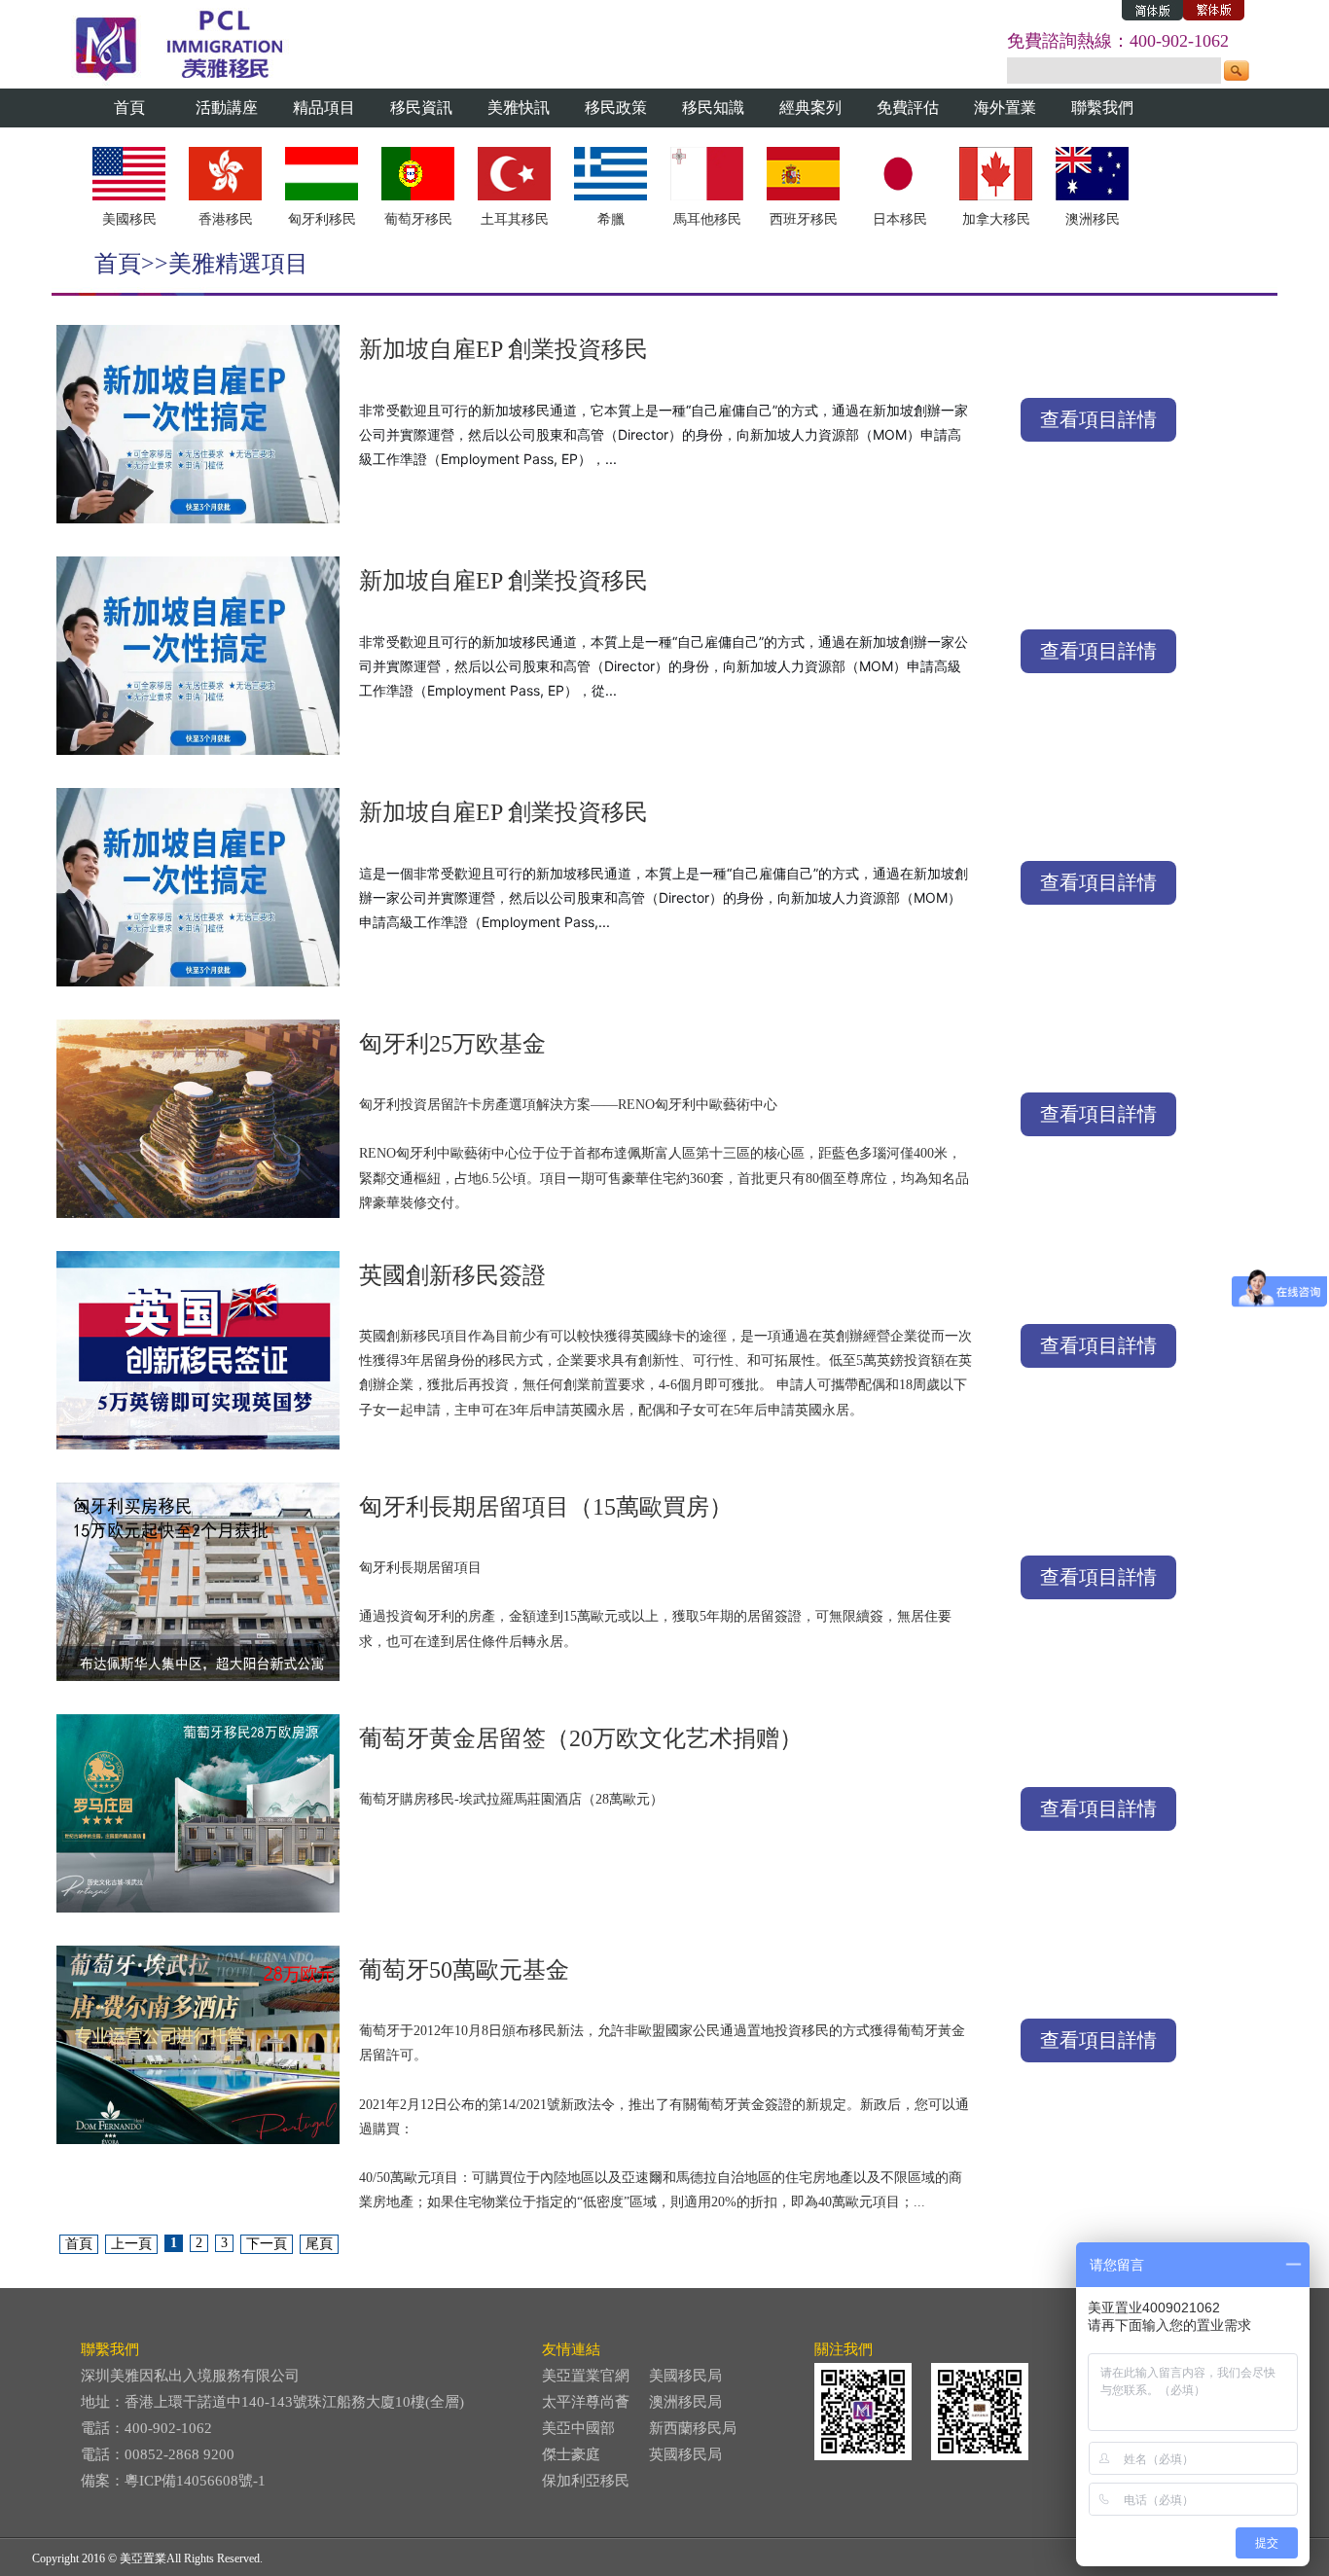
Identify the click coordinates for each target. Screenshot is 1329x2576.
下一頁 (267, 2244)
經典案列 (810, 107)
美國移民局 (685, 2376)
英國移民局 (685, 2454)
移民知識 (713, 107)
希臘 (611, 219)
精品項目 (324, 107)
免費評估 (908, 107)
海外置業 (1005, 107)
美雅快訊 (519, 107)
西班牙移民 (804, 219)
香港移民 (226, 219)
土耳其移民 (515, 219)
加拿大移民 (996, 219)
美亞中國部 (578, 2428)
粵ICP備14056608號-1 (195, 2481)
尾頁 (319, 2244)
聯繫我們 (1102, 107)
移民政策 (616, 107)
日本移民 (900, 219)
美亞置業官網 (586, 2376)
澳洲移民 (1093, 219)
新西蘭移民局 (693, 2428)
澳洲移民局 (685, 2402)
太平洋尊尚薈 (586, 2402)
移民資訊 (421, 107)
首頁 (129, 107)
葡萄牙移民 (418, 219)
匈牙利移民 (322, 219)
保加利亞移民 (586, 2481)
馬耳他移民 (707, 219)
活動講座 (227, 107)
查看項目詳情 (1098, 419)
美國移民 (129, 219)
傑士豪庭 (571, 2454)
